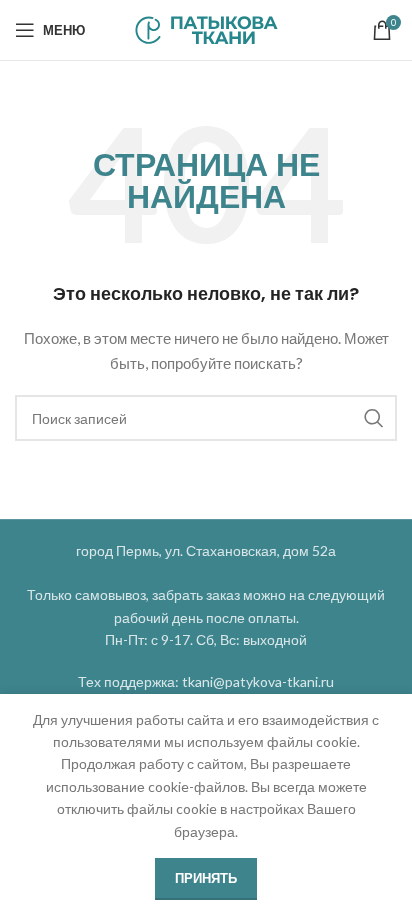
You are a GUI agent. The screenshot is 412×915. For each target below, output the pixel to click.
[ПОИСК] (374, 418)
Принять (206, 878)
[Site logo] (206, 28)
